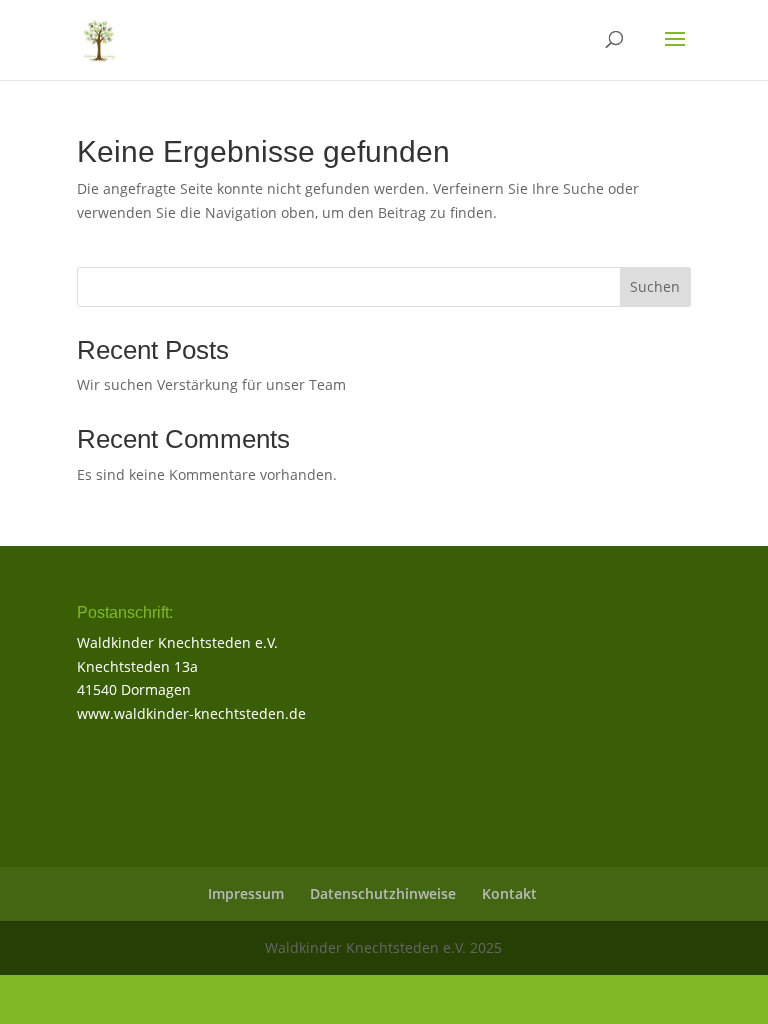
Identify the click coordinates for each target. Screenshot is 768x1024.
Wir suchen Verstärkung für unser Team (211, 384)
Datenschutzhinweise (383, 893)
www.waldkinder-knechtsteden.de (191, 713)
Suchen (655, 286)
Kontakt (509, 893)
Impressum (246, 893)
